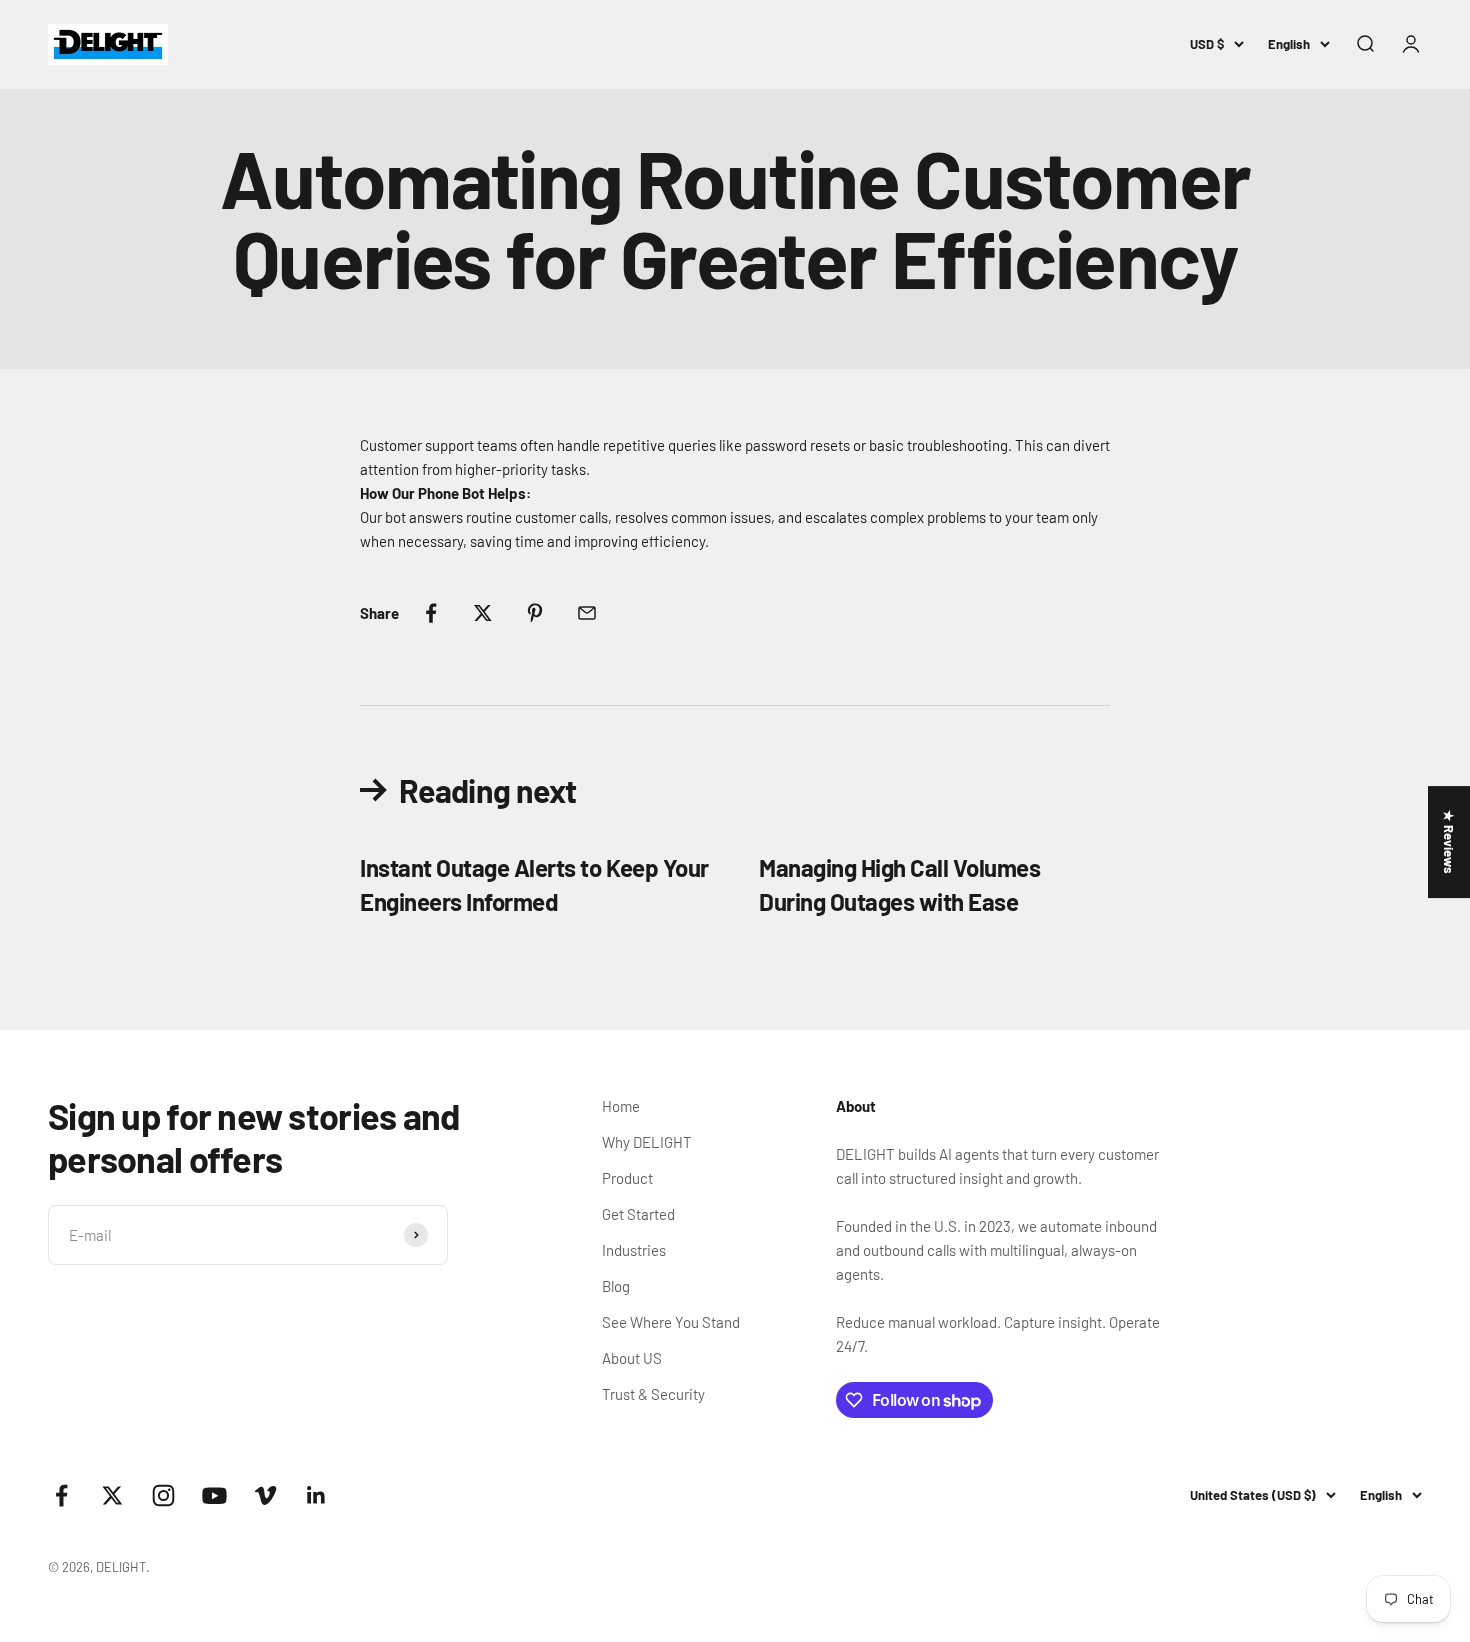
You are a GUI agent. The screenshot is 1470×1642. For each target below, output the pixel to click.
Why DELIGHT (647, 1142)
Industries (634, 1250)
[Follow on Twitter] (112, 1495)
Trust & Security (653, 1394)
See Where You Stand (671, 1322)
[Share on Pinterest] (535, 613)
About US (632, 1358)
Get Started (638, 1214)
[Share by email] (587, 613)
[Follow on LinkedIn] (316, 1495)
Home (621, 1106)
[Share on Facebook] (431, 613)
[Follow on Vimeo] (265, 1495)
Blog (616, 1286)
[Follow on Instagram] (163, 1495)
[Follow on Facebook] (61, 1495)
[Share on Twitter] (483, 613)
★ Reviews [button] (1449, 842)
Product (627, 1178)
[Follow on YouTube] (214, 1495)
